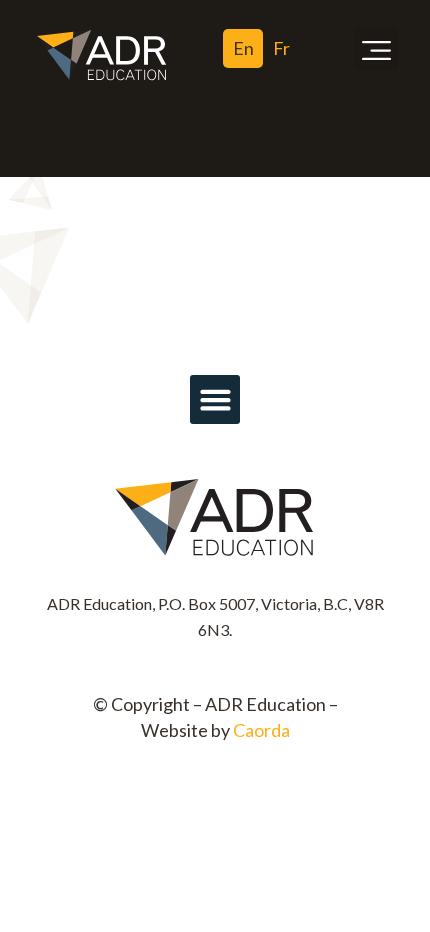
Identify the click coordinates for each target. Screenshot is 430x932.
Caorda (261, 730)
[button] (377, 49)
